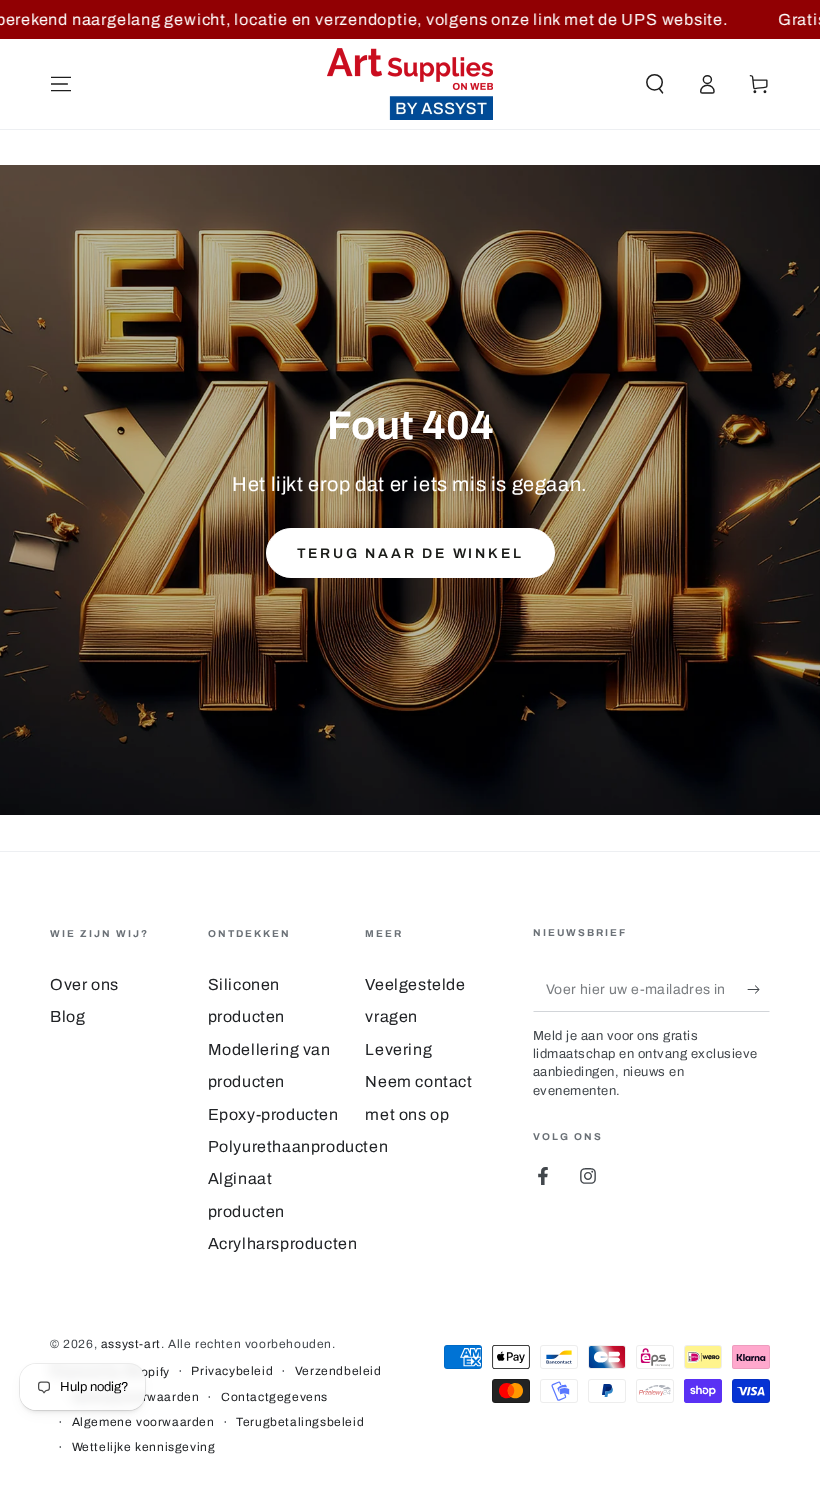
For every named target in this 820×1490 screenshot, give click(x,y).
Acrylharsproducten (283, 1243)
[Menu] (61, 84)
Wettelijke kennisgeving (144, 1447)
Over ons (84, 984)
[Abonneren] (758, 989)
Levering (398, 1049)
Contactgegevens (274, 1397)
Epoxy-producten (273, 1114)
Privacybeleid (232, 1371)
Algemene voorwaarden (143, 1422)
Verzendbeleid (338, 1371)
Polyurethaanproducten (298, 1146)
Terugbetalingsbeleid (300, 1422)
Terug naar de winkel (410, 553)
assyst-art (131, 1344)
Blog (67, 1016)
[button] (655, 84)
